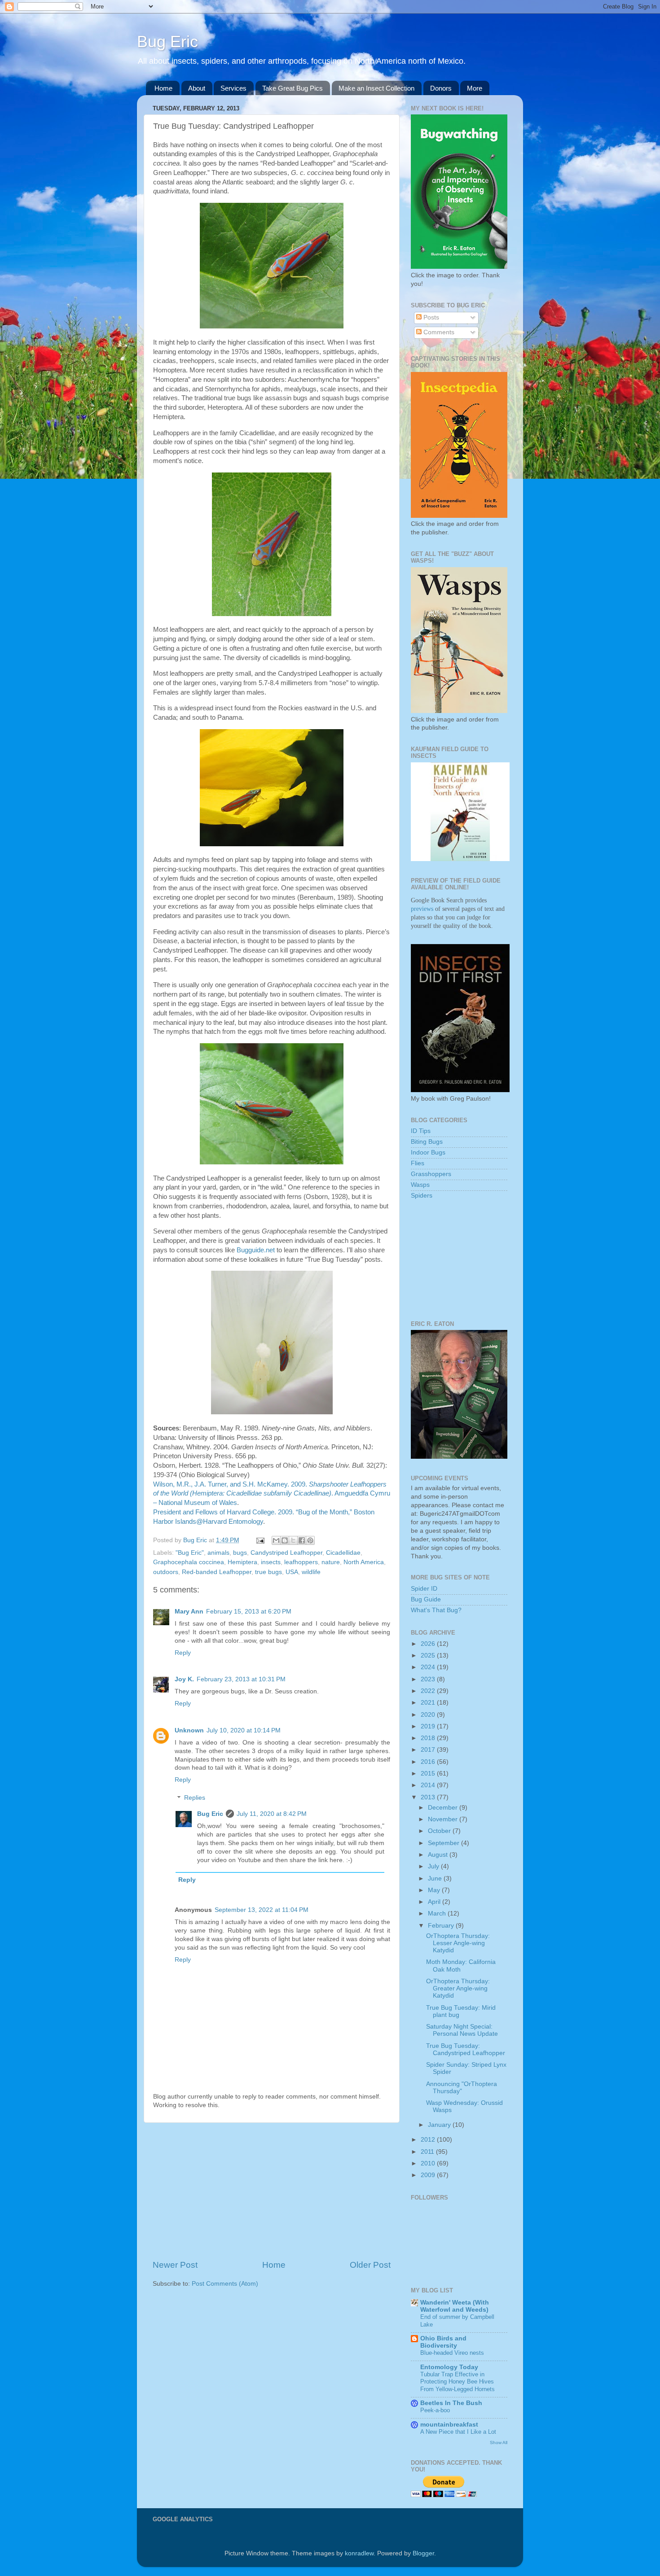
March (438, 1913)
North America (364, 1562)
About (197, 88)
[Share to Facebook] (302, 1540)
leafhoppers (301, 1562)
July (434, 1866)
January (440, 2125)
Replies (195, 1798)
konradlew (359, 2553)
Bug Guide (426, 1599)
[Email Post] (260, 1540)
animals (218, 1553)
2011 (428, 2152)
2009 (429, 2175)
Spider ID (424, 1589)
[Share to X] (293, 1540)
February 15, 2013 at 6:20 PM (249, 1612)
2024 (429, 1667)
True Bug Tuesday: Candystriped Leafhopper (466, 2049)
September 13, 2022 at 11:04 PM (262, 1910)
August (439, 1855)
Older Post (370, 2265)
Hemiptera (242, 1562)
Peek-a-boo (435, 2410)
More (475, 88)
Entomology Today (449, 2367)
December (444, 1808)
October (440, 1831)
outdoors (166, 1572)
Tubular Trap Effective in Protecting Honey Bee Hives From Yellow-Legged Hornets (458, 2382)
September (444, 1843)
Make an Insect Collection (376, 88)
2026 (429, 1644)
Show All (499, 2443)
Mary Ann (189, 1612)
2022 (429, 1691)
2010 (429, 2163)
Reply (183, 1653)
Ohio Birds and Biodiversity (443, 2342)
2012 (429, 2140)
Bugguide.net (256, 1250)
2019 (429, 1726)
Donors (441, 88)
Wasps (420, 1185)
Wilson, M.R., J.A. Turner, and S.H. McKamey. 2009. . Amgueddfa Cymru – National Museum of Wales (272, 1494)
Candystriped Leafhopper (286, 1553)
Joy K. (184, 1679)
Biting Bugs (427, 1142)
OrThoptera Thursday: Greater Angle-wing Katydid (458, 1988)
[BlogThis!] (285, 1540)
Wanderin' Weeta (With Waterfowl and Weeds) (455, 2306)
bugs (240, 1553)
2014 (429, 1785)
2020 (429, 1715)
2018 (429, 1738)
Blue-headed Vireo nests (452, 2353)
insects (271, 1562)
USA (292, 1572)
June (436, 1878)
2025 (429, 1655)
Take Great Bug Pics (293, 88)
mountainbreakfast (449, 2425)
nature (331, 1562)
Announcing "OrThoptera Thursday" (462, 2088)
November (444, 1819)
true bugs (268, 1572)
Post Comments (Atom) (225, 2284)
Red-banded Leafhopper (217, 1572)
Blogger (423, 2553)
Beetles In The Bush (451, 2403)
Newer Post (175, 2265)
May (435, 1890)
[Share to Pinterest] (310, 1540)
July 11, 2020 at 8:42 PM (272, 1814)
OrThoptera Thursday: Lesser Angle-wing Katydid (458, 1943)
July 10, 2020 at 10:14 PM (244, 1730)
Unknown (189, 1730)
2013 (429, 1797)
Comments (438, 332)
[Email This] (276, 1540)
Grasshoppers (431, 1174)
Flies (418, 1163)
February (442, 1926)
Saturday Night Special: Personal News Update (462, 2030)
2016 (429, 1762)
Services (233, 88)
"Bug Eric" (190, 1553)
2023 (429, 1679)
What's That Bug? (436, 1610)
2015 (429, 1773)
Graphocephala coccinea (189, 1562)
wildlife (311, 1572)
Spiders (422, 1196)
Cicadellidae (343, 1553)
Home (163, 88)
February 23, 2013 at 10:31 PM (241, 1679)
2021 (429, 1703)
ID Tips (421, 1131)
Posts (430, 317)
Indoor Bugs (428, 1152)
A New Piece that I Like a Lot (458, 2432)
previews (422, 909)
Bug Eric (167, 42)
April (435, 1902)
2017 (429, 1750)
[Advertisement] (272, 2191)
